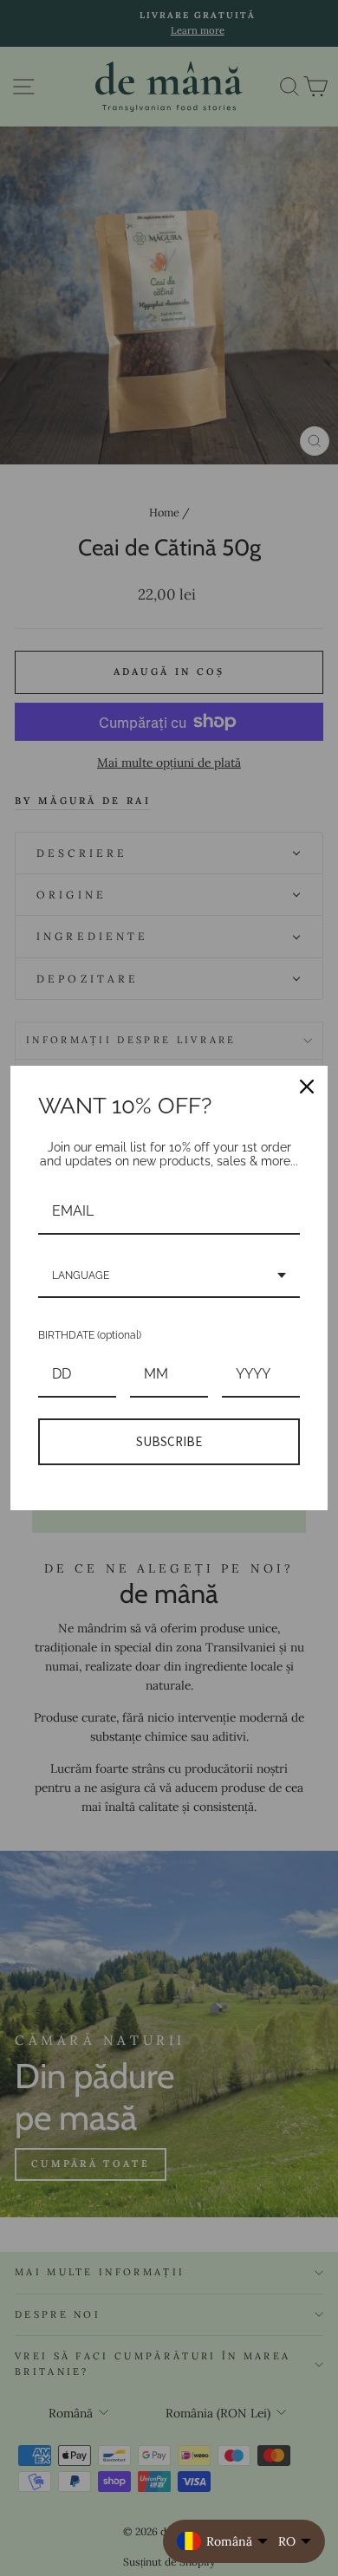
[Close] (307, 1087)
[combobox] (169, 1276)
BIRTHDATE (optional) (90, 1335)
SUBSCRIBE (169, 1441)
